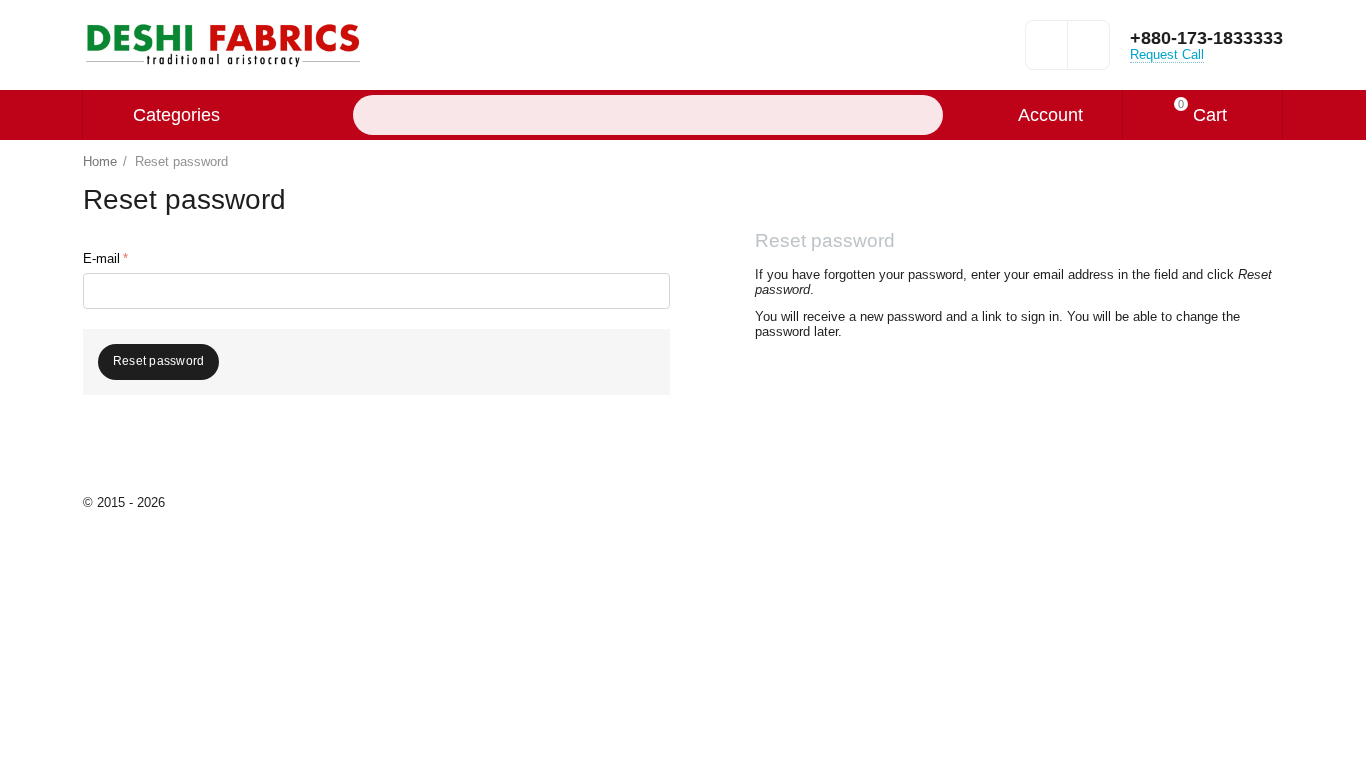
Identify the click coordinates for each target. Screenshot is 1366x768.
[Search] (923, 115)
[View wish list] (1046, 51)
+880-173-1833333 (1206, 38)
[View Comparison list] (1088, 51)
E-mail (101, 258)
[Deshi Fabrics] (223, 43)
